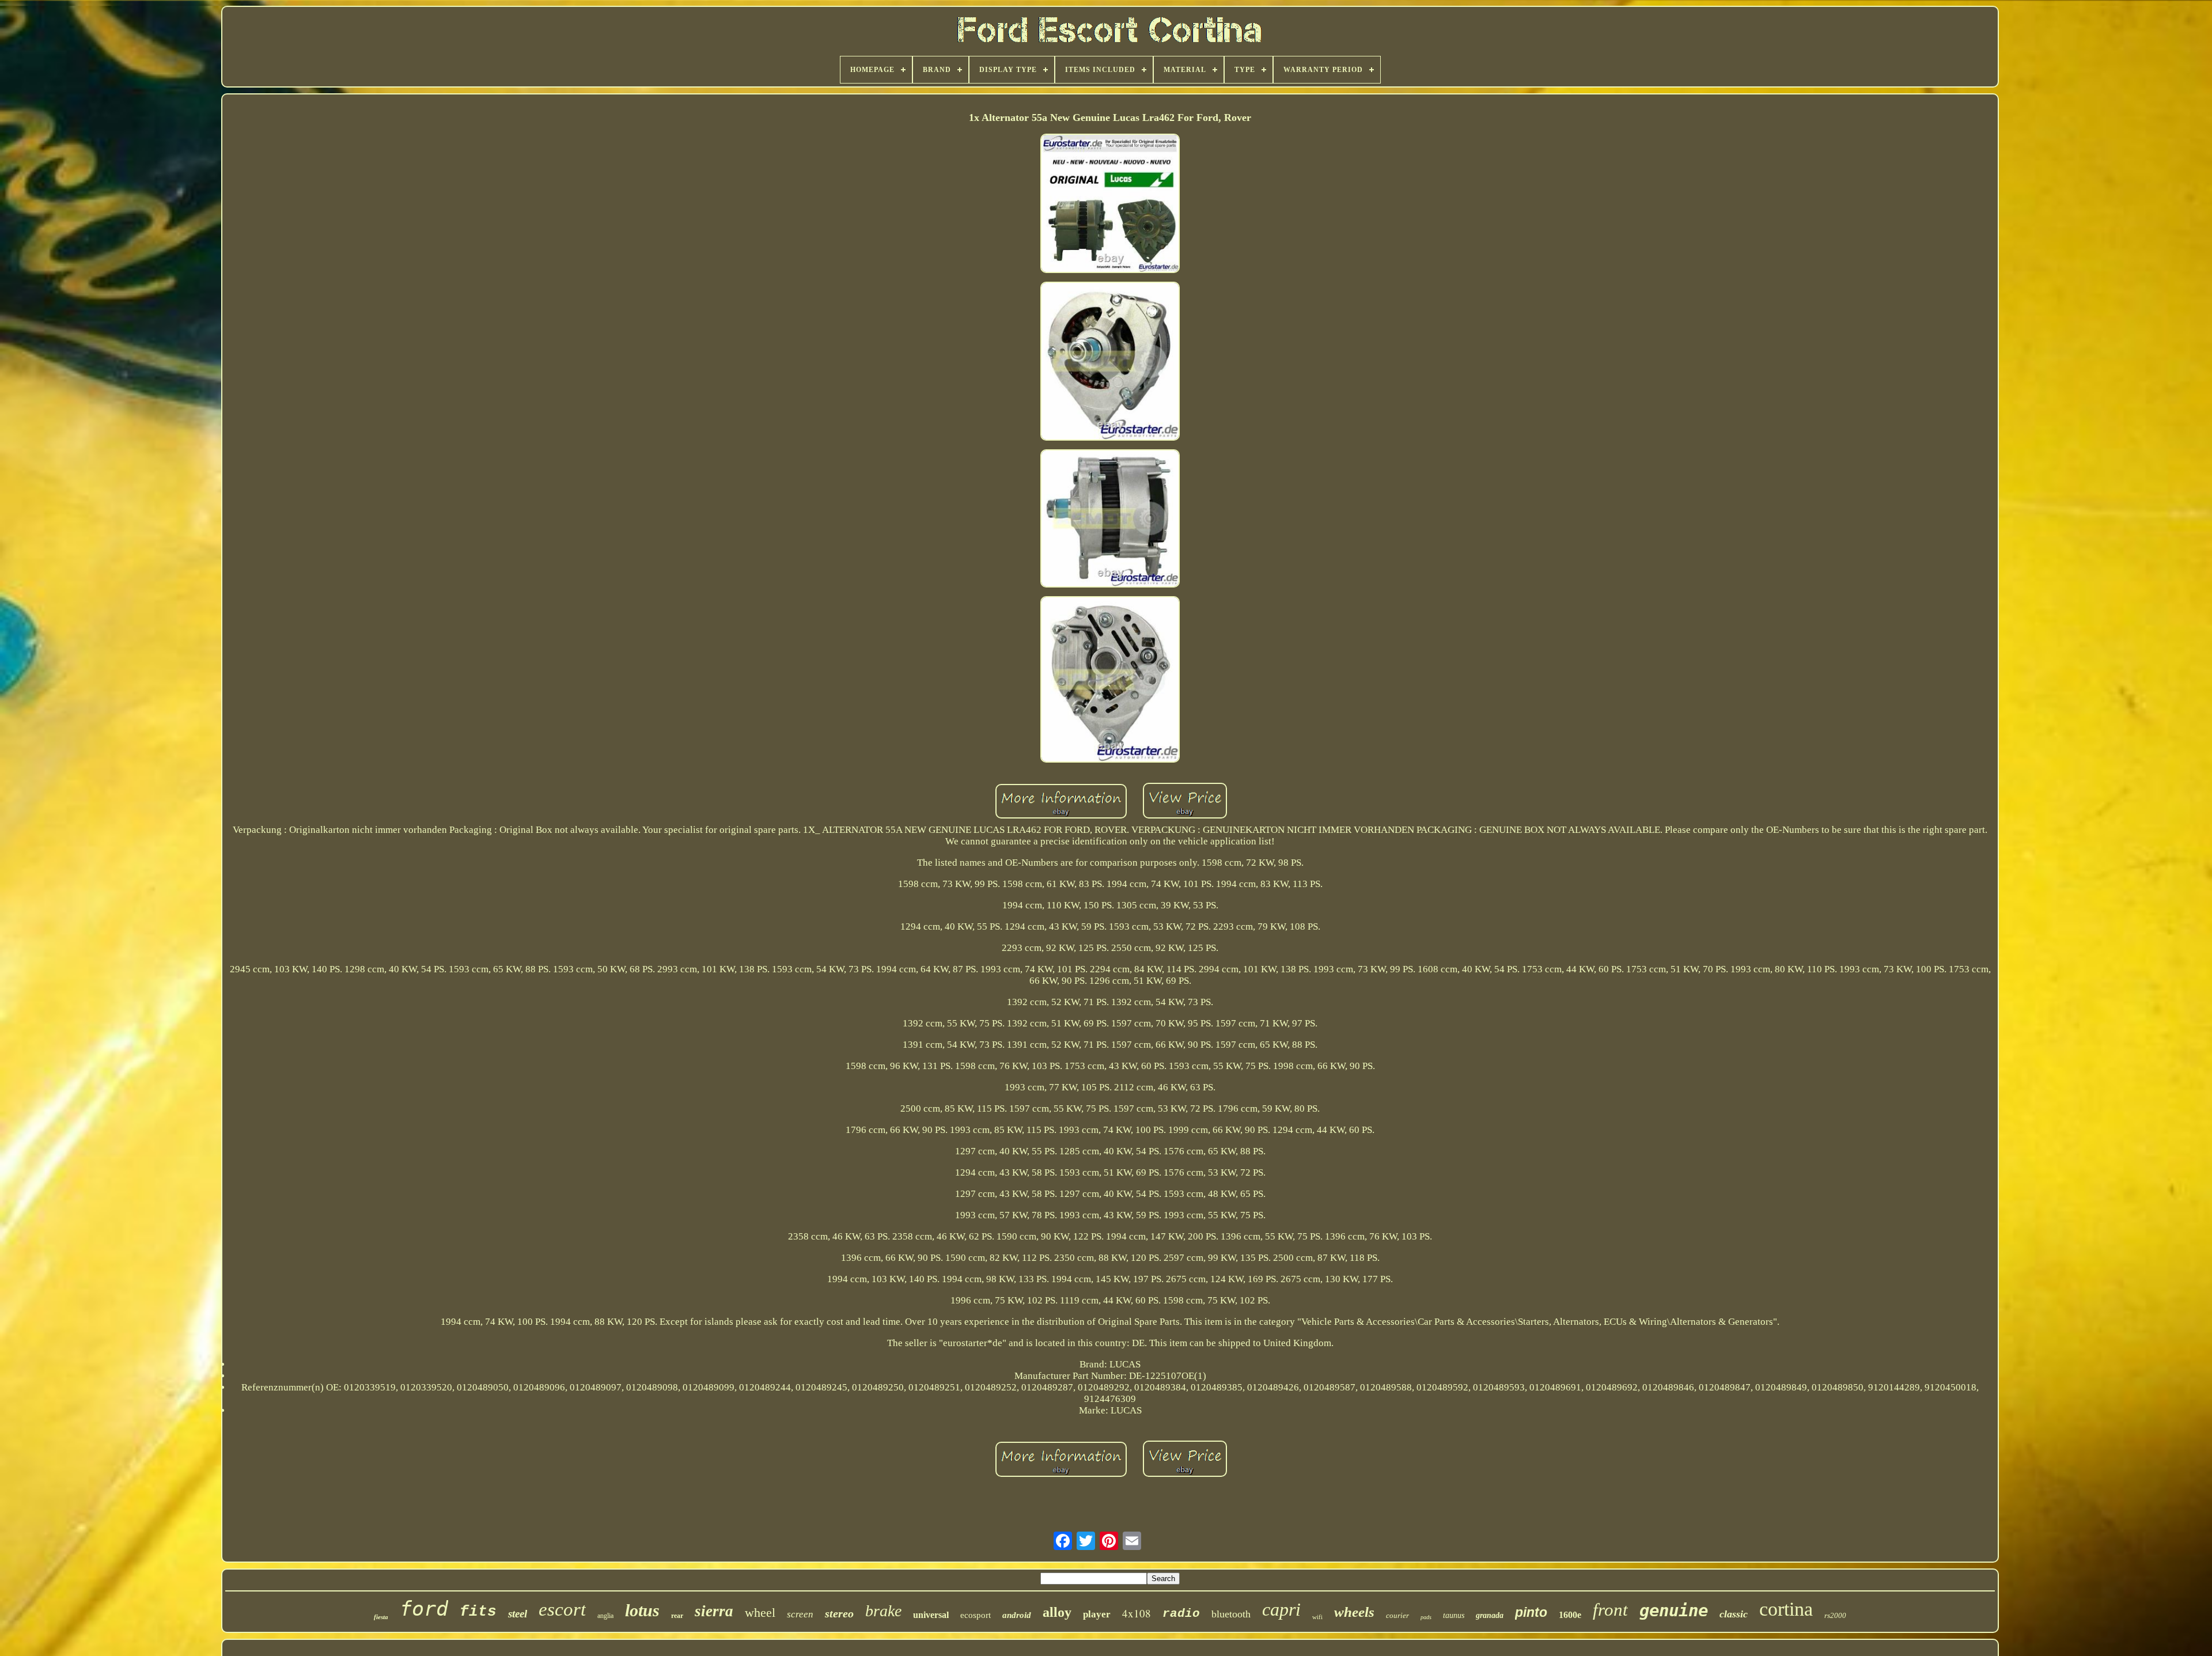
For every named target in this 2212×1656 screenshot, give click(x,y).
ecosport (976, 1615)
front (1610, 1610)
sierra (714, 1611)
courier (1397, 1615)
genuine (1674, 1610)
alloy (1057, 1612)
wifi (1317, 1617)
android (1017, 1615)
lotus (642, 1610)
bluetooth (1231, 1614)
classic (1734, 1614)
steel (518, 1614)
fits (478, 1612)
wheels (1354, 1612)
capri (1281, 1609)
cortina (1786, 1609)
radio (1181, 1614)
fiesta (381, 1617)
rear (677, 1616)
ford (424, 1609)
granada (1490, 1615)
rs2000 (1835, 1615)
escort (562, 1609)
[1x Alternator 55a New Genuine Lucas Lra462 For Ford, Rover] (1110, 205)
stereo (839, 1613)
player (1097, 1614)
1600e (1570, 1615)
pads (1426, 1617)
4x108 (1137, 1613)
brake (883, 1611)
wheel (760, 1613)
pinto (1531, 1612)
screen (800, 1614)
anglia (605, 1616)
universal (931, 1615)
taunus (1454, 1615)
